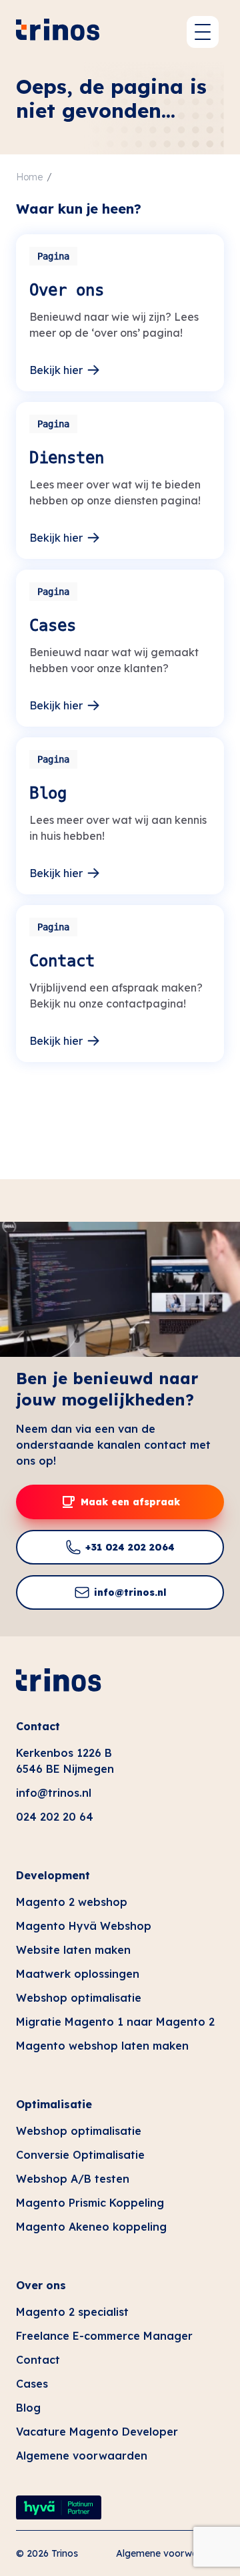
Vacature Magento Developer (97, 2432)
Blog (28, 2408)
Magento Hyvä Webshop (84, 1926)
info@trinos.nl (54, 1793)
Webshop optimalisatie (79, 1998)
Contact (38, 1726)
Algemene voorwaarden (82, 2456)
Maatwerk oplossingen (78, 1974)
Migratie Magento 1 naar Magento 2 (115, 2022)
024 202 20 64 (55, 1817)
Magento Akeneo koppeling (91, 2227)
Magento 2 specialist (72, 2312)
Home (29, 177)
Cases (32, 2384)
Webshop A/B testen (73, 2179)
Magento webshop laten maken (102, 2046)
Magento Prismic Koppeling (90, 2203)
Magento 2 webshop (72, 1902)
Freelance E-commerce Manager (104, 2336)
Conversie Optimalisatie (80, 2155)
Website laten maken (73, 1950)
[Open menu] (203, 32)
